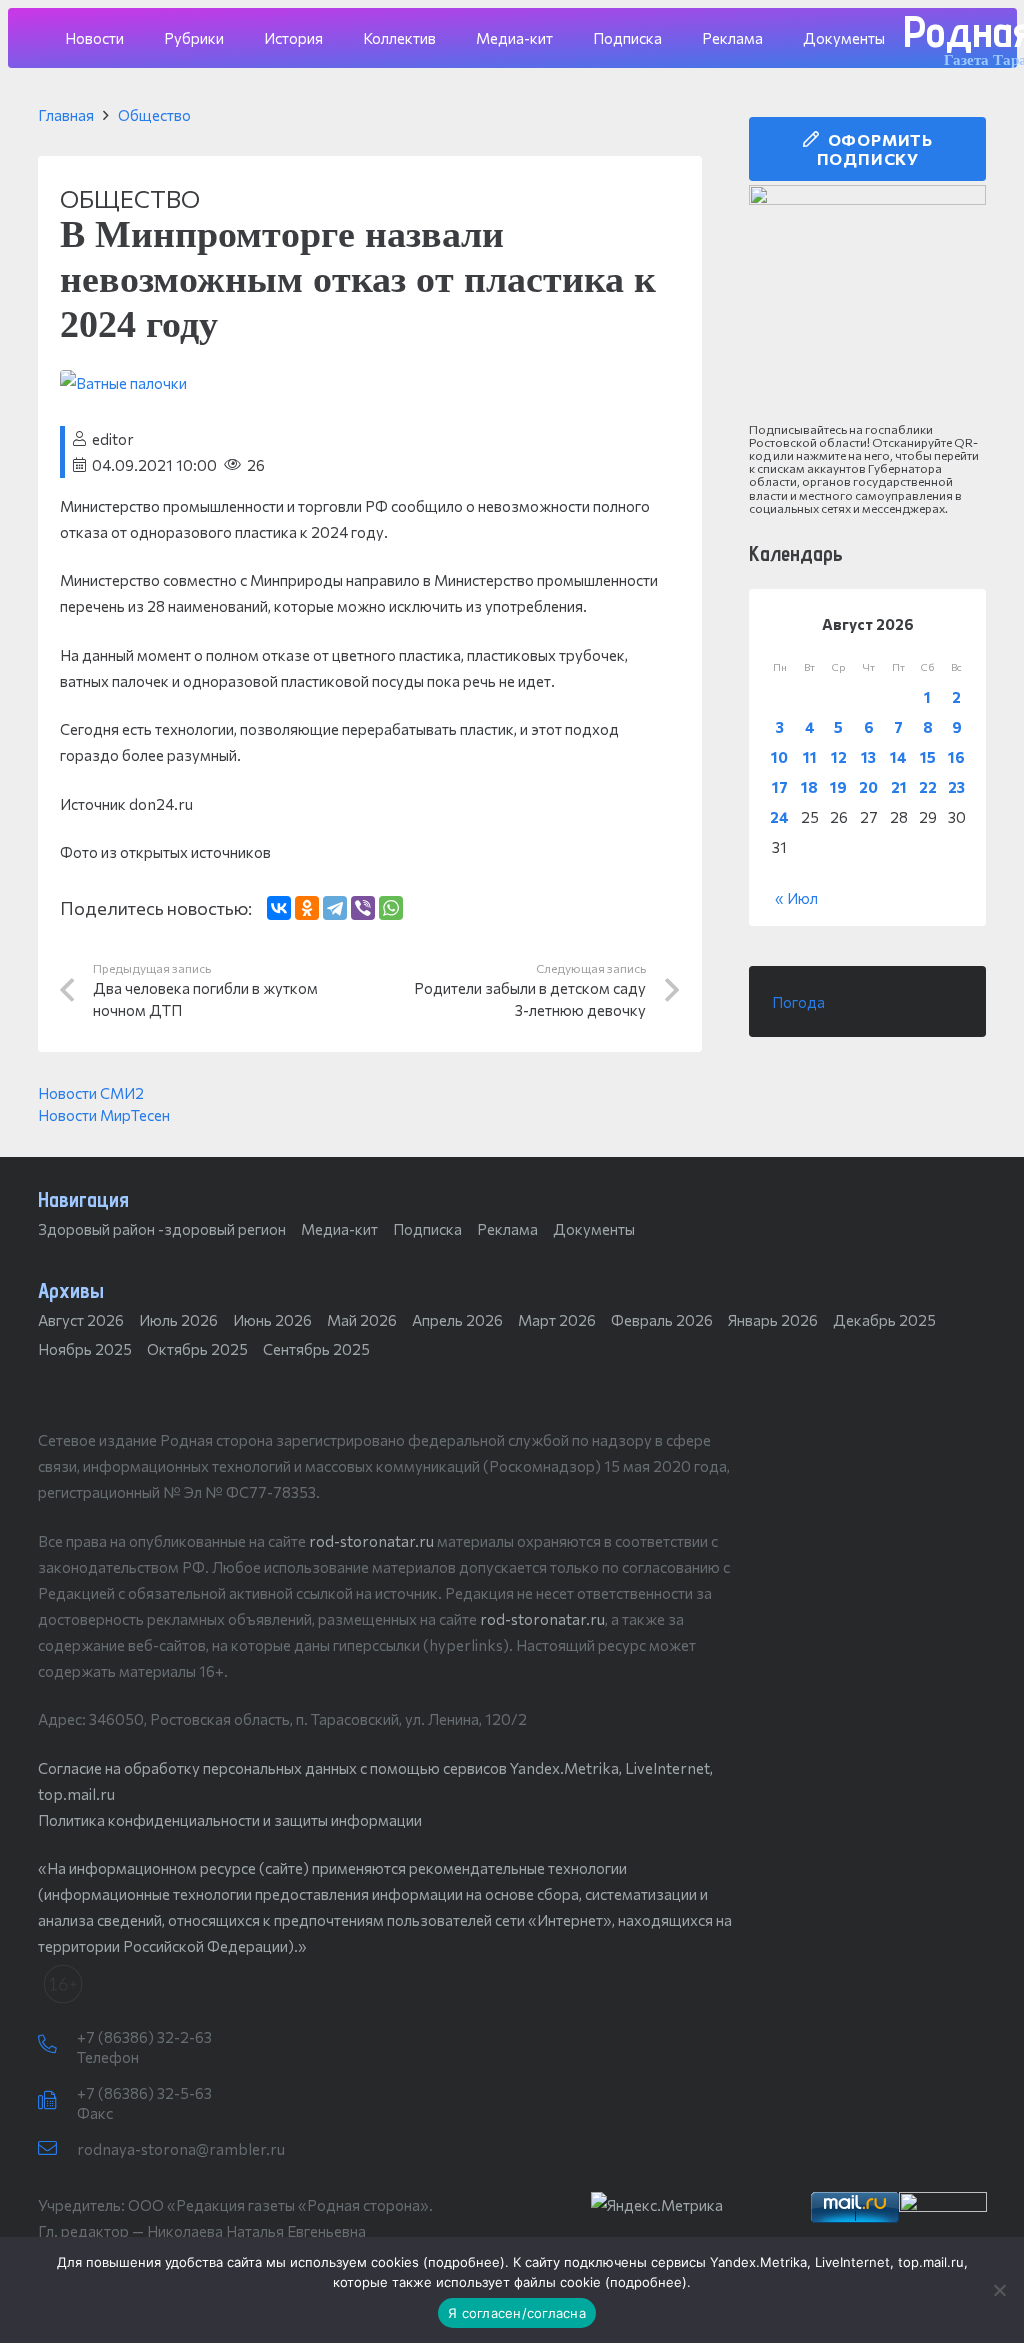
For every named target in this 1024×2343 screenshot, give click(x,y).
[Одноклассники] (307, 908)
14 (898, 757)
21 (899, 787)
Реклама (507, 1229)
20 (868, 787)
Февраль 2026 (662, 1320)
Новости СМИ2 (91, 1093)
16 (956, 757)
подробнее (464, 2262)
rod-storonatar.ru (371, 1541)
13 (868, 757)
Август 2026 (81, 1320)
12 (839, 757)
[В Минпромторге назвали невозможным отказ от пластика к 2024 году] (123, 383)
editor (113, 439)
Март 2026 (557, 1320)
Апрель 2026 (457, 1320)
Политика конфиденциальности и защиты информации (230, 1820)
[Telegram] (335, 908)
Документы (594, 1229)
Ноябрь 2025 (85, 1349)
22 (928, 787)
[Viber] (363, 908)
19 (838, 787)
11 (810, 757)
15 (928, 757)
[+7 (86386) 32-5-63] (57, 2101)
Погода (798, 1002)
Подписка (427, 1229)
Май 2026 (362, 1320)
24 (779, 817)
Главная (66, 115)
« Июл (796, 898)
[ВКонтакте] (279, 908)
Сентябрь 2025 (316, 1349)
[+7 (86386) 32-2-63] (57, 2045)
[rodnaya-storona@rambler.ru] (57, 2149)
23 (956, 787)
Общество (154, 115)
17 (780, 787)
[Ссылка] (867, 303)
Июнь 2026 (272, 1320)
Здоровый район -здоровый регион (162, 1229)
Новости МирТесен (104, 1115)
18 (809, 787)
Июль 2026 (178, 1320)
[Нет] (999, 2290)
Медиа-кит (339, 1229)
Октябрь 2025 (197, 1349)
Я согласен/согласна (517, 2313)
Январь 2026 (773, 1320)
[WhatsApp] (391, 908)
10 (779, 757)
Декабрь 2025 (884, 1320)
